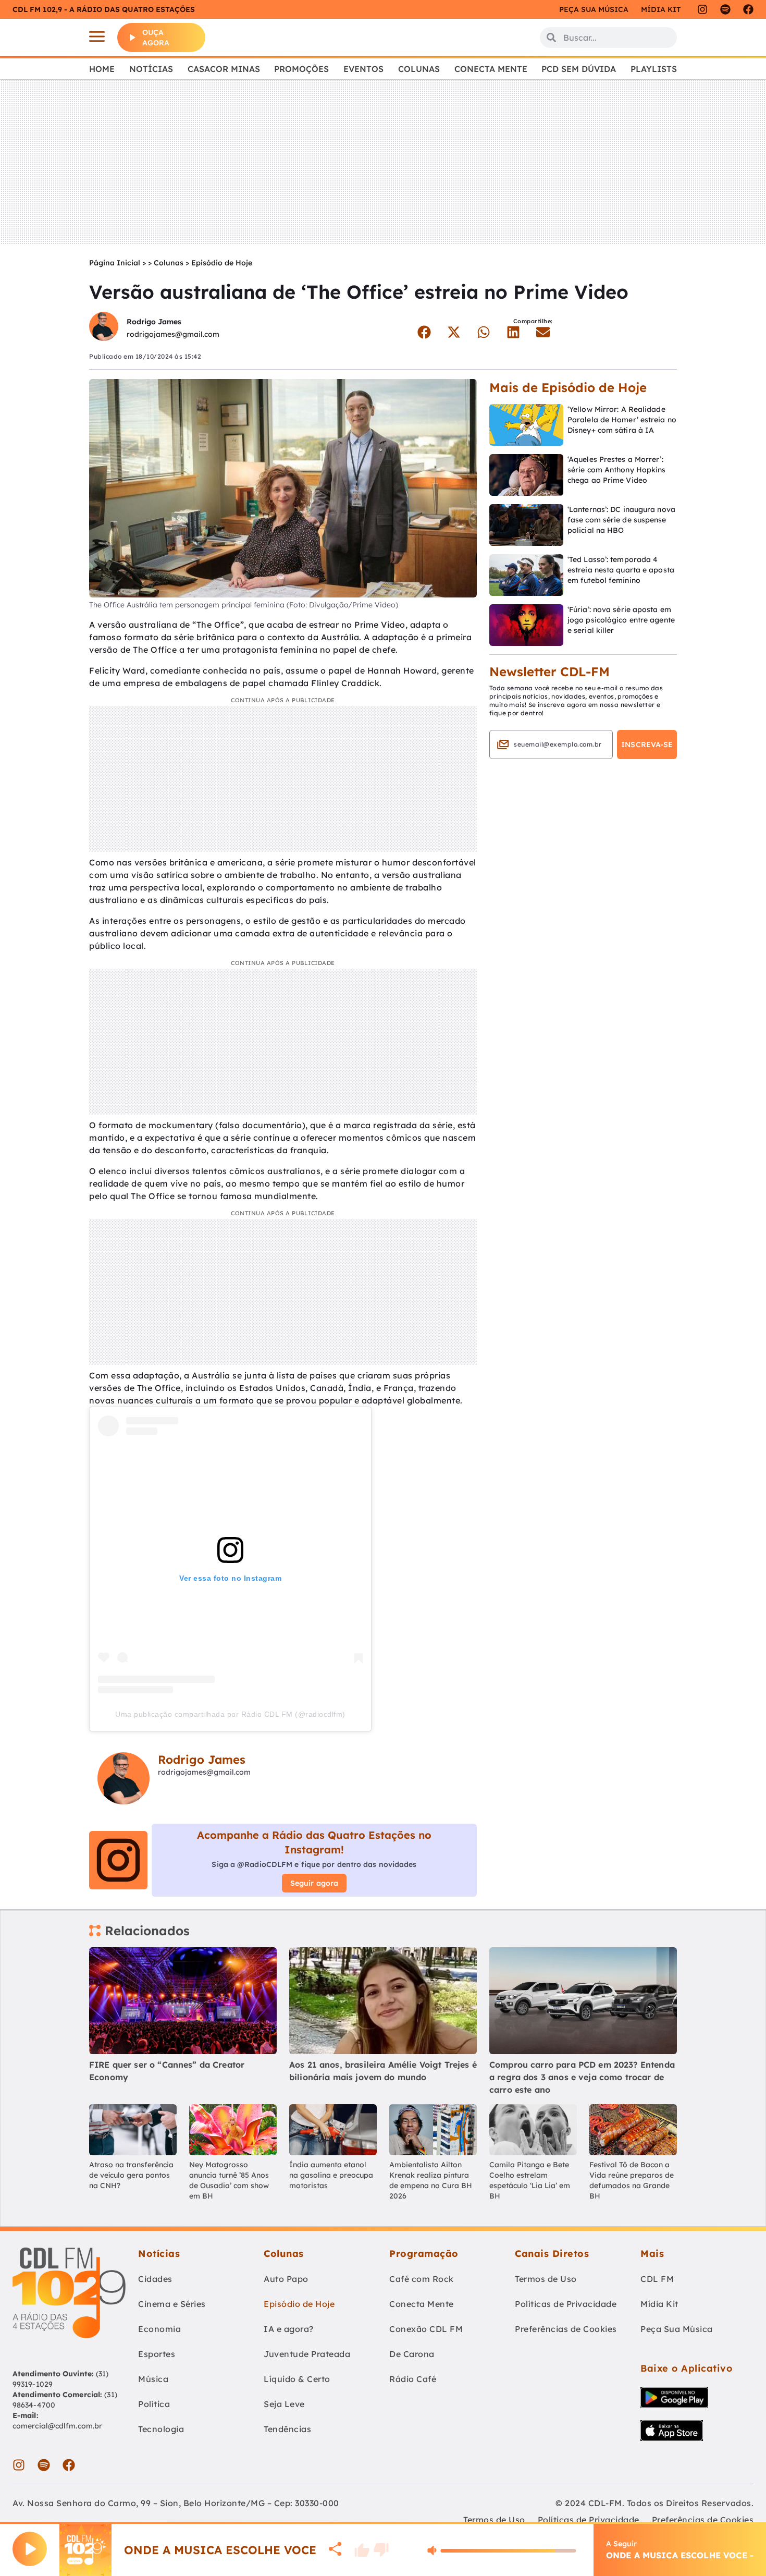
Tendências (287, 2429)
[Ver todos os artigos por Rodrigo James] (104, 328)
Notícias (151, 69)
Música (153, 2379)
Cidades (155, 2279)
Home (102, 69)
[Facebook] (748, 9)
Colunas (419, 69)
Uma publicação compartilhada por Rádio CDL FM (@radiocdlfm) (230, 1714)
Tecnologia (161, 2429)
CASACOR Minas (224, 69)
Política (154, 2404)
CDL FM (657, 2279)
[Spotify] (725, 9)
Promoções (301, 69)
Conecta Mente (491, 69)
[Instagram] (702, 9)
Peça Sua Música (677, 2329)
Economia (159, 2329)
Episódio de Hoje (222, 263)
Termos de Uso (546, 2279)
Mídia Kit (661, 9)
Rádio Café (413, 2379)
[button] (424, 332)
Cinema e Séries (172, 2304)
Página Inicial (115, 263)
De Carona (412, 2354)
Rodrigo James (154, 322)
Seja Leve (284, 2404)
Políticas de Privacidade (566, 2304)
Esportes (157, 2354)
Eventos (363, 69)
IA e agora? (289, 2329)
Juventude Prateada (307, 2354)
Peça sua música (594, 9)
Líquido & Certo (297, 2379)
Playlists (654, 69)
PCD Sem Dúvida (579, 69)
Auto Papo (286, 2279)
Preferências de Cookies (566, 2329)
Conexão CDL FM (426, 2329)
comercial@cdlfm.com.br (57, 2426)
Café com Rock (422, 2279)
